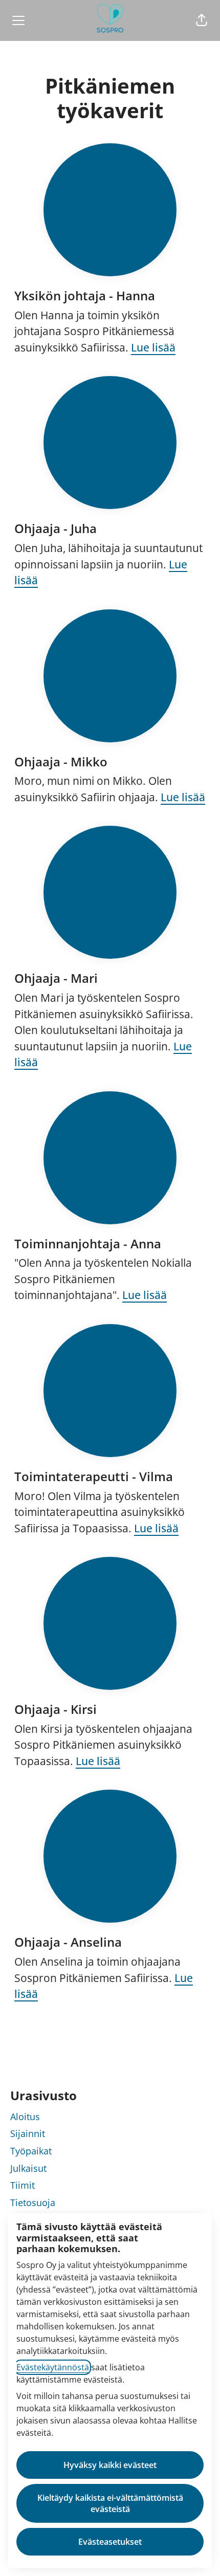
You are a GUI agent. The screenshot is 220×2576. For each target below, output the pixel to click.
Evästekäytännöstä (53, 2367)
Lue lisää (153, 347)
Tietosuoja (33, 2203)
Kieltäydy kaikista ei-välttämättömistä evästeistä (110, 2503)
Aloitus (25, 2117)
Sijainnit (28, 2133)
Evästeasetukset (110, 2542)
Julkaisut (28, 2168)
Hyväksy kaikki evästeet (110, 2465)
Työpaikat (31, 2151)
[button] (202, 20)
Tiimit (23, 2185)
